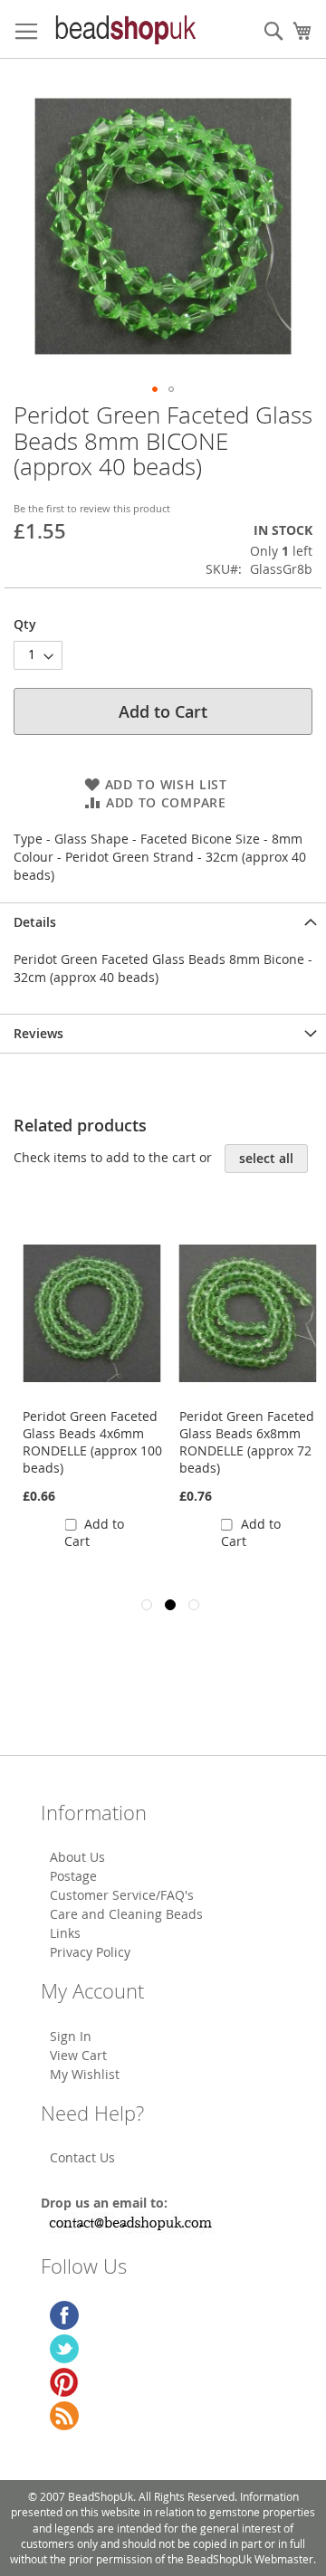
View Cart (78, 2055)
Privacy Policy (90, 1952)
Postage (73, 1876)
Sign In (71, 2036)
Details (35, 922)
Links (65, 1933)
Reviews (38, 1033)
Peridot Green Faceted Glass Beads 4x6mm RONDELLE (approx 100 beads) (92, 1442)
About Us (77, 1857)
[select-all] (266, 1159)
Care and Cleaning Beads (126, 1914)
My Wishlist (85, 2074)
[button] (155, 389)
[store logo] (125, 29)
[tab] (163, 922)
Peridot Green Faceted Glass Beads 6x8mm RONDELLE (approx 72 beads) (247, 1442)
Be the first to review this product (92, 508)
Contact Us (82, 2157)
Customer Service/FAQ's (122, 1895)
